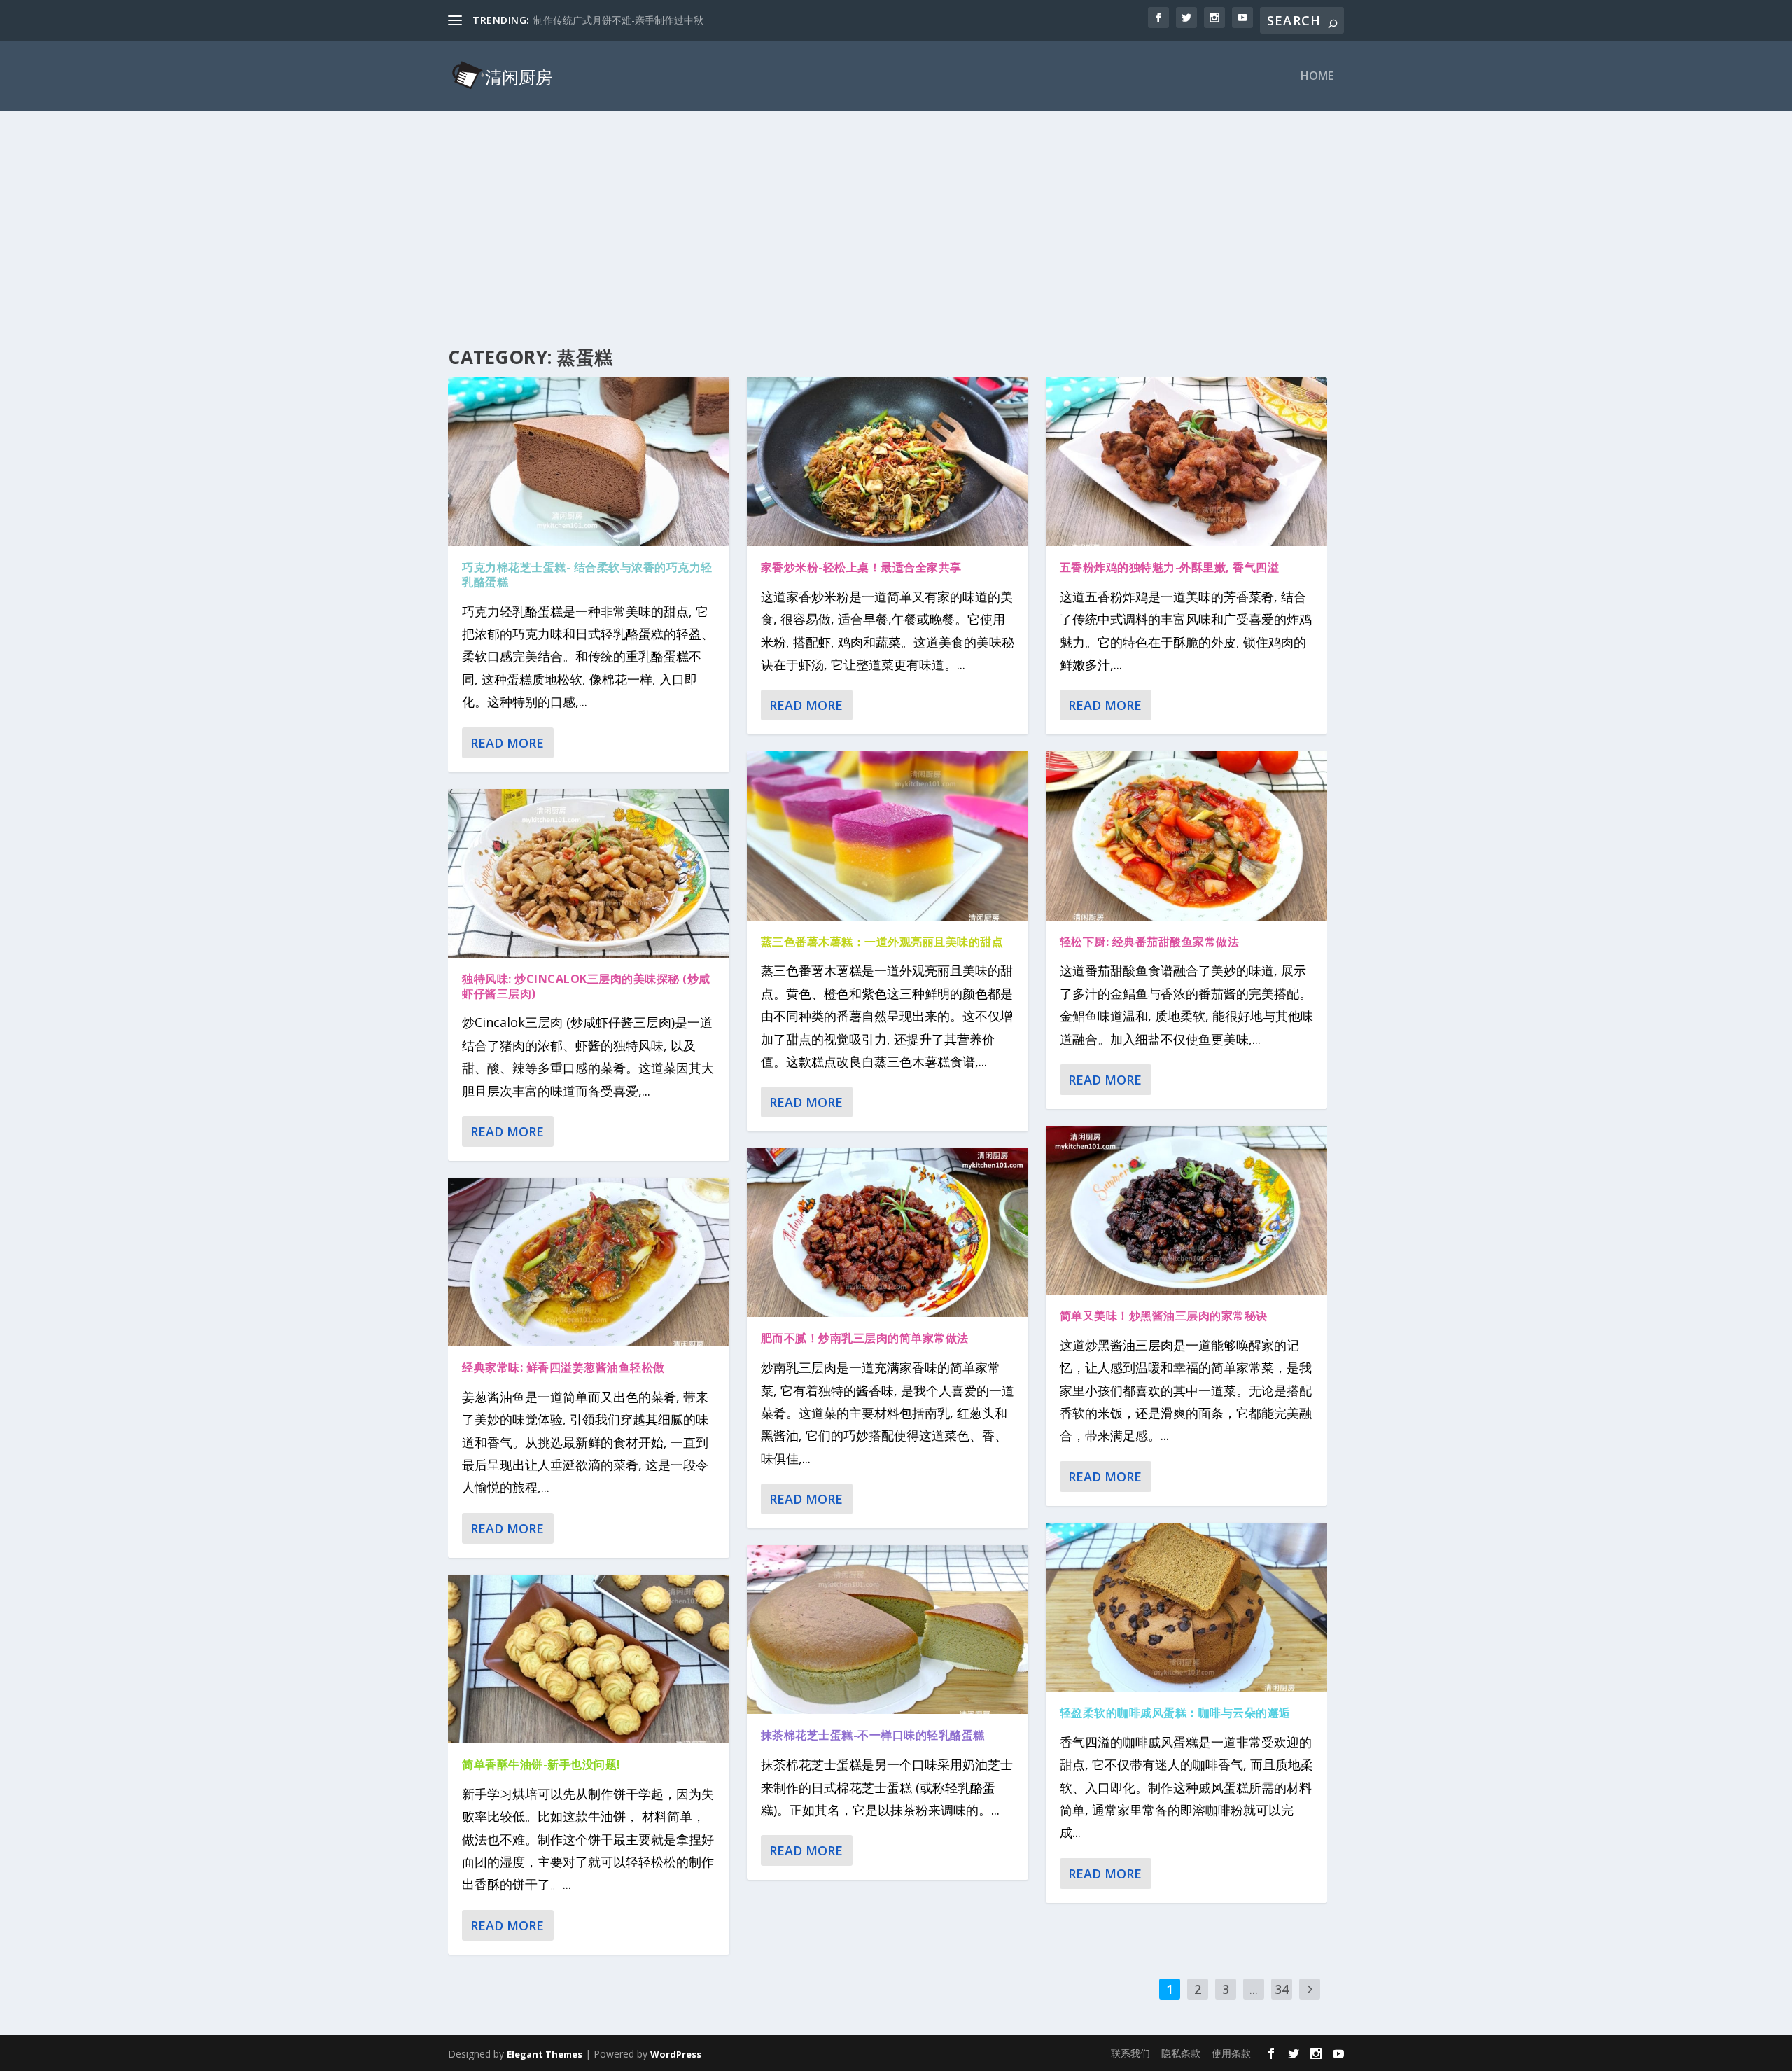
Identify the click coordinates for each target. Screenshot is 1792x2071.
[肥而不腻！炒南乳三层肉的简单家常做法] (888, 1233)
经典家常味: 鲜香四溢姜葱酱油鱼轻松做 (563, 1367)
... (1254, 1989)
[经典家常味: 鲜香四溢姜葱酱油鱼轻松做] (589, 1262)
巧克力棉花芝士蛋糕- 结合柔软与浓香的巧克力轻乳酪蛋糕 (587, 574)
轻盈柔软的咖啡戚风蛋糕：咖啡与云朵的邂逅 (1175, 1713)
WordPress (676, 2054)
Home (1317, 77)
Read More (507, 743)
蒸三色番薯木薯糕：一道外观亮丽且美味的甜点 (882, 942)
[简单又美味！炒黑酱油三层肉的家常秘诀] (1186, 1210)
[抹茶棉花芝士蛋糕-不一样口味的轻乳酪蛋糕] (888, 1630)
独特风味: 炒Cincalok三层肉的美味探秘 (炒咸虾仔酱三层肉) (586, 986)
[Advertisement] (896, 216)
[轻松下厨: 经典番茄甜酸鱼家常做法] (1186, 836)
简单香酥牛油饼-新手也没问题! (541, 1764)
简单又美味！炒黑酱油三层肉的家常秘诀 (1164, 1316)
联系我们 (1130, 2053)
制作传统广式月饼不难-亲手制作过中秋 (618, 20)
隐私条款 (1181, 2053)
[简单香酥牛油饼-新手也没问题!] (589, 1659)
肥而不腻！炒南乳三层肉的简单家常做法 (865, 1338)
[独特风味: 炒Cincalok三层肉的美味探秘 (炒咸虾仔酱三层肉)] (589, 873)
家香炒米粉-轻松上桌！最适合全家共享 (861, 567)
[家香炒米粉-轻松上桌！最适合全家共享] (888, 462)
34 (1282, 1989)
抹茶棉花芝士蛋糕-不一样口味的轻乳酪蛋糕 (873, 1735)
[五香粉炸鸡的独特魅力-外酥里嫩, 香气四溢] (1186, 462)
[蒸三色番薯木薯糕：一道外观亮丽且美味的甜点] (888, 836)
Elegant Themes (545, 2054)
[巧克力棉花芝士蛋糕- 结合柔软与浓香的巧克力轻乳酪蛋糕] (589, 462)
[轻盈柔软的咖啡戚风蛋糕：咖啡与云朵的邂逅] (1186, 1607)
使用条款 (1231, 2053)
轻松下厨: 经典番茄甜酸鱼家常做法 (1150, 942)
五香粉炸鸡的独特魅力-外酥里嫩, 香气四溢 (1170, 567)
